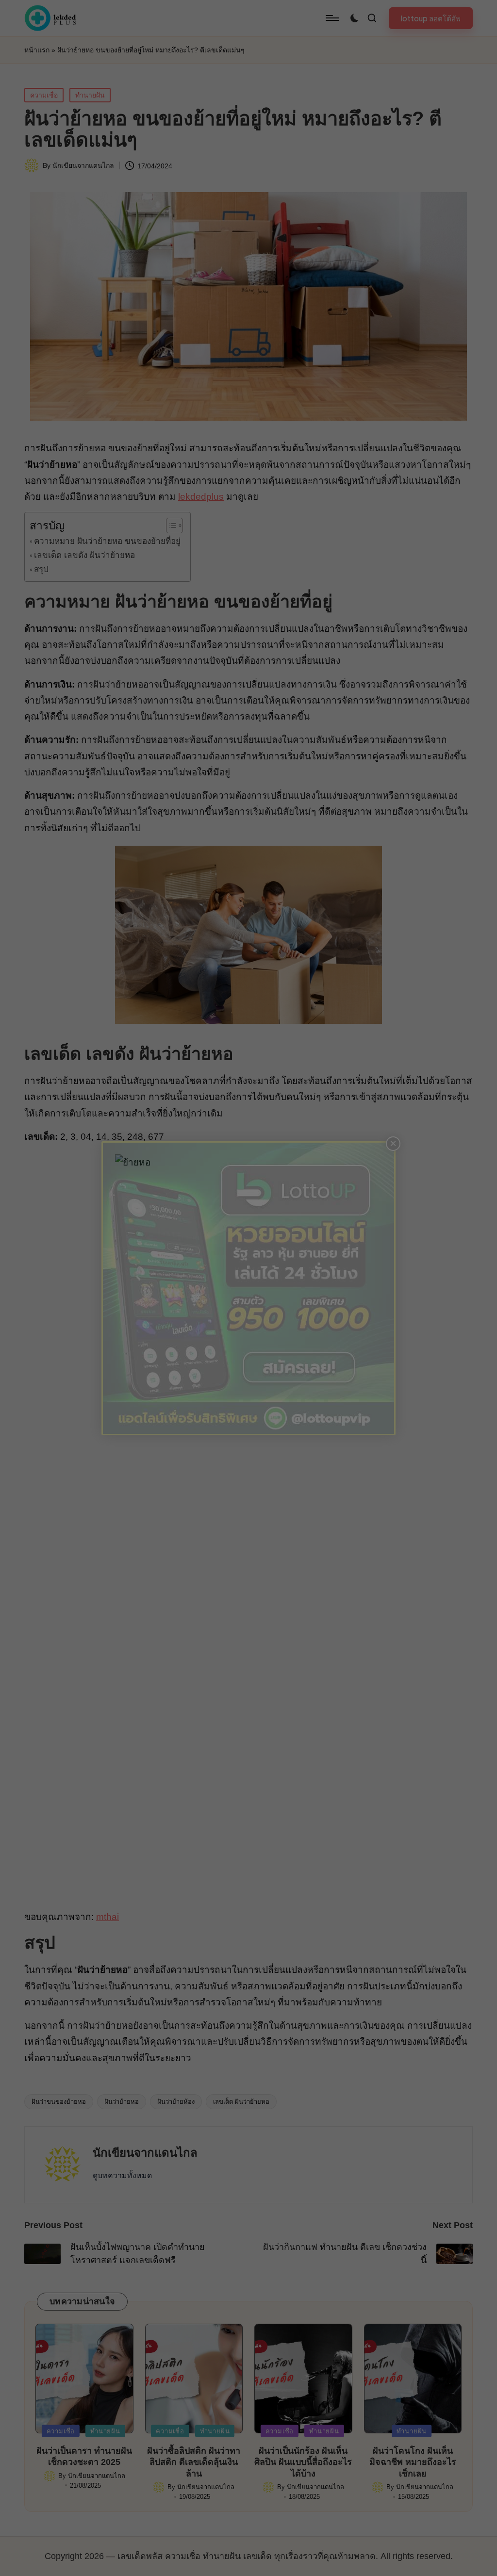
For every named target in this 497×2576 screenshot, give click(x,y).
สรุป (41, 569)
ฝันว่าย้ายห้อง (176, 2102)
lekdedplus (201, 497)
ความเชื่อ (44, 95)
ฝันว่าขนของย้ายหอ (59, 2102)
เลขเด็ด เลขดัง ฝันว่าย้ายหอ (84, 555)
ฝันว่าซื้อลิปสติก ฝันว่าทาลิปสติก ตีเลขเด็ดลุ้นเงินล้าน (194, 2462)
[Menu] (332, 18)
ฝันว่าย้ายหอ (122, 2102)
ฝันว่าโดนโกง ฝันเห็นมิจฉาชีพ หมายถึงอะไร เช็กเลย (413, 2462)
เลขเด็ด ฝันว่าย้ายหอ (241, 2102)
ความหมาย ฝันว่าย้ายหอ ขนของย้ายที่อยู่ (107, 541)
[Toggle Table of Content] (170, 525)
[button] (431, 18)
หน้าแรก (37, 50)
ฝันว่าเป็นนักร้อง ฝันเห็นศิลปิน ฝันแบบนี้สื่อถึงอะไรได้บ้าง (303, 2462)
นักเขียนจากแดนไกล (145, 2153)
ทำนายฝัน (90, 95)
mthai (108, 1917)
